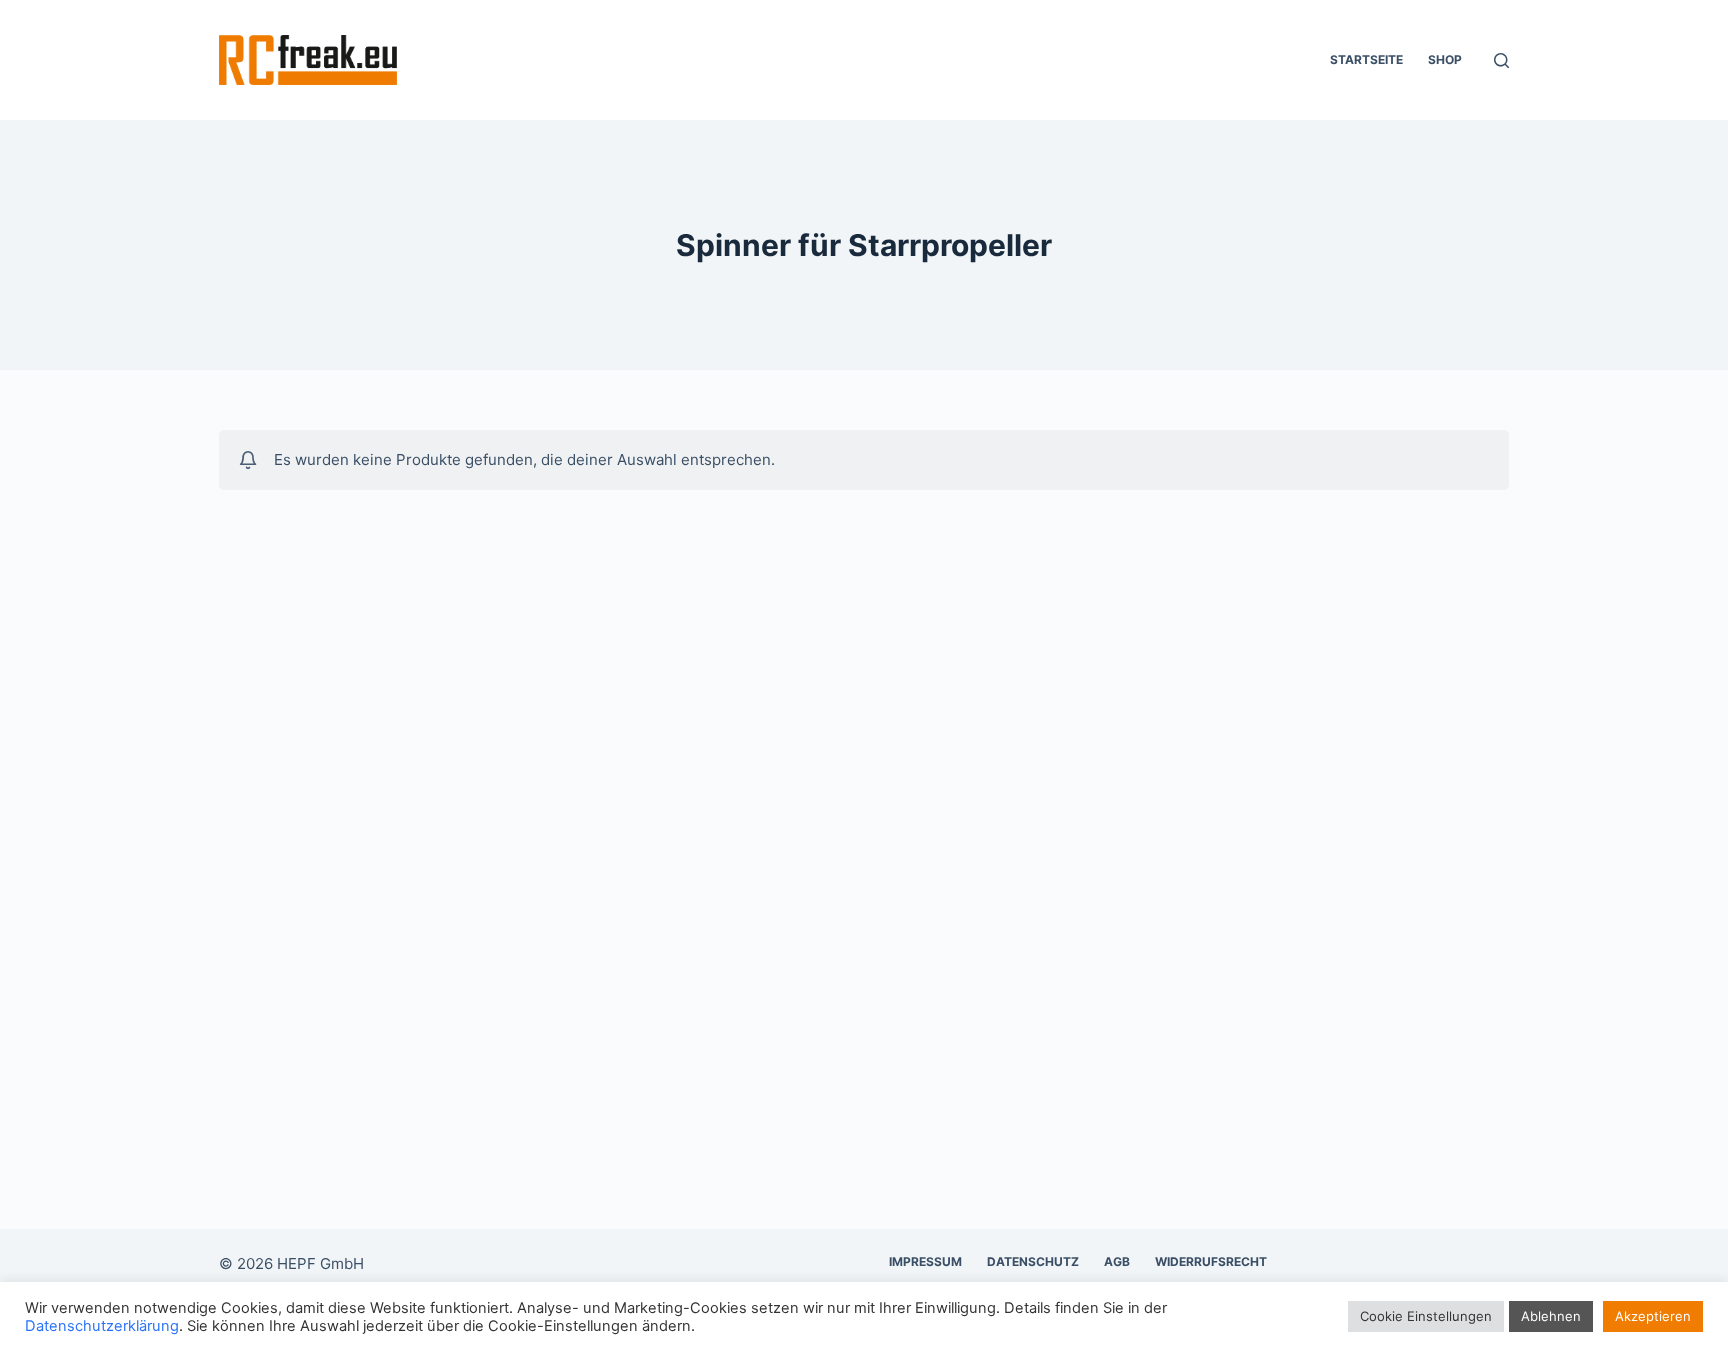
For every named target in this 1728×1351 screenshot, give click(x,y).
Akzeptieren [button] (1653, 1316)
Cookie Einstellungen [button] (1426, 1316)
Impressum (925, 1261)
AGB (1117, 1261)
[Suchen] (1501, 60)
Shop (1445, 59)
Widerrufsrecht (1211, 1261)
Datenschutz (1033, 1261)
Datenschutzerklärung (102, 1326)
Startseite (1366, 59)
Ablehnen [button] (1551, 1316)
